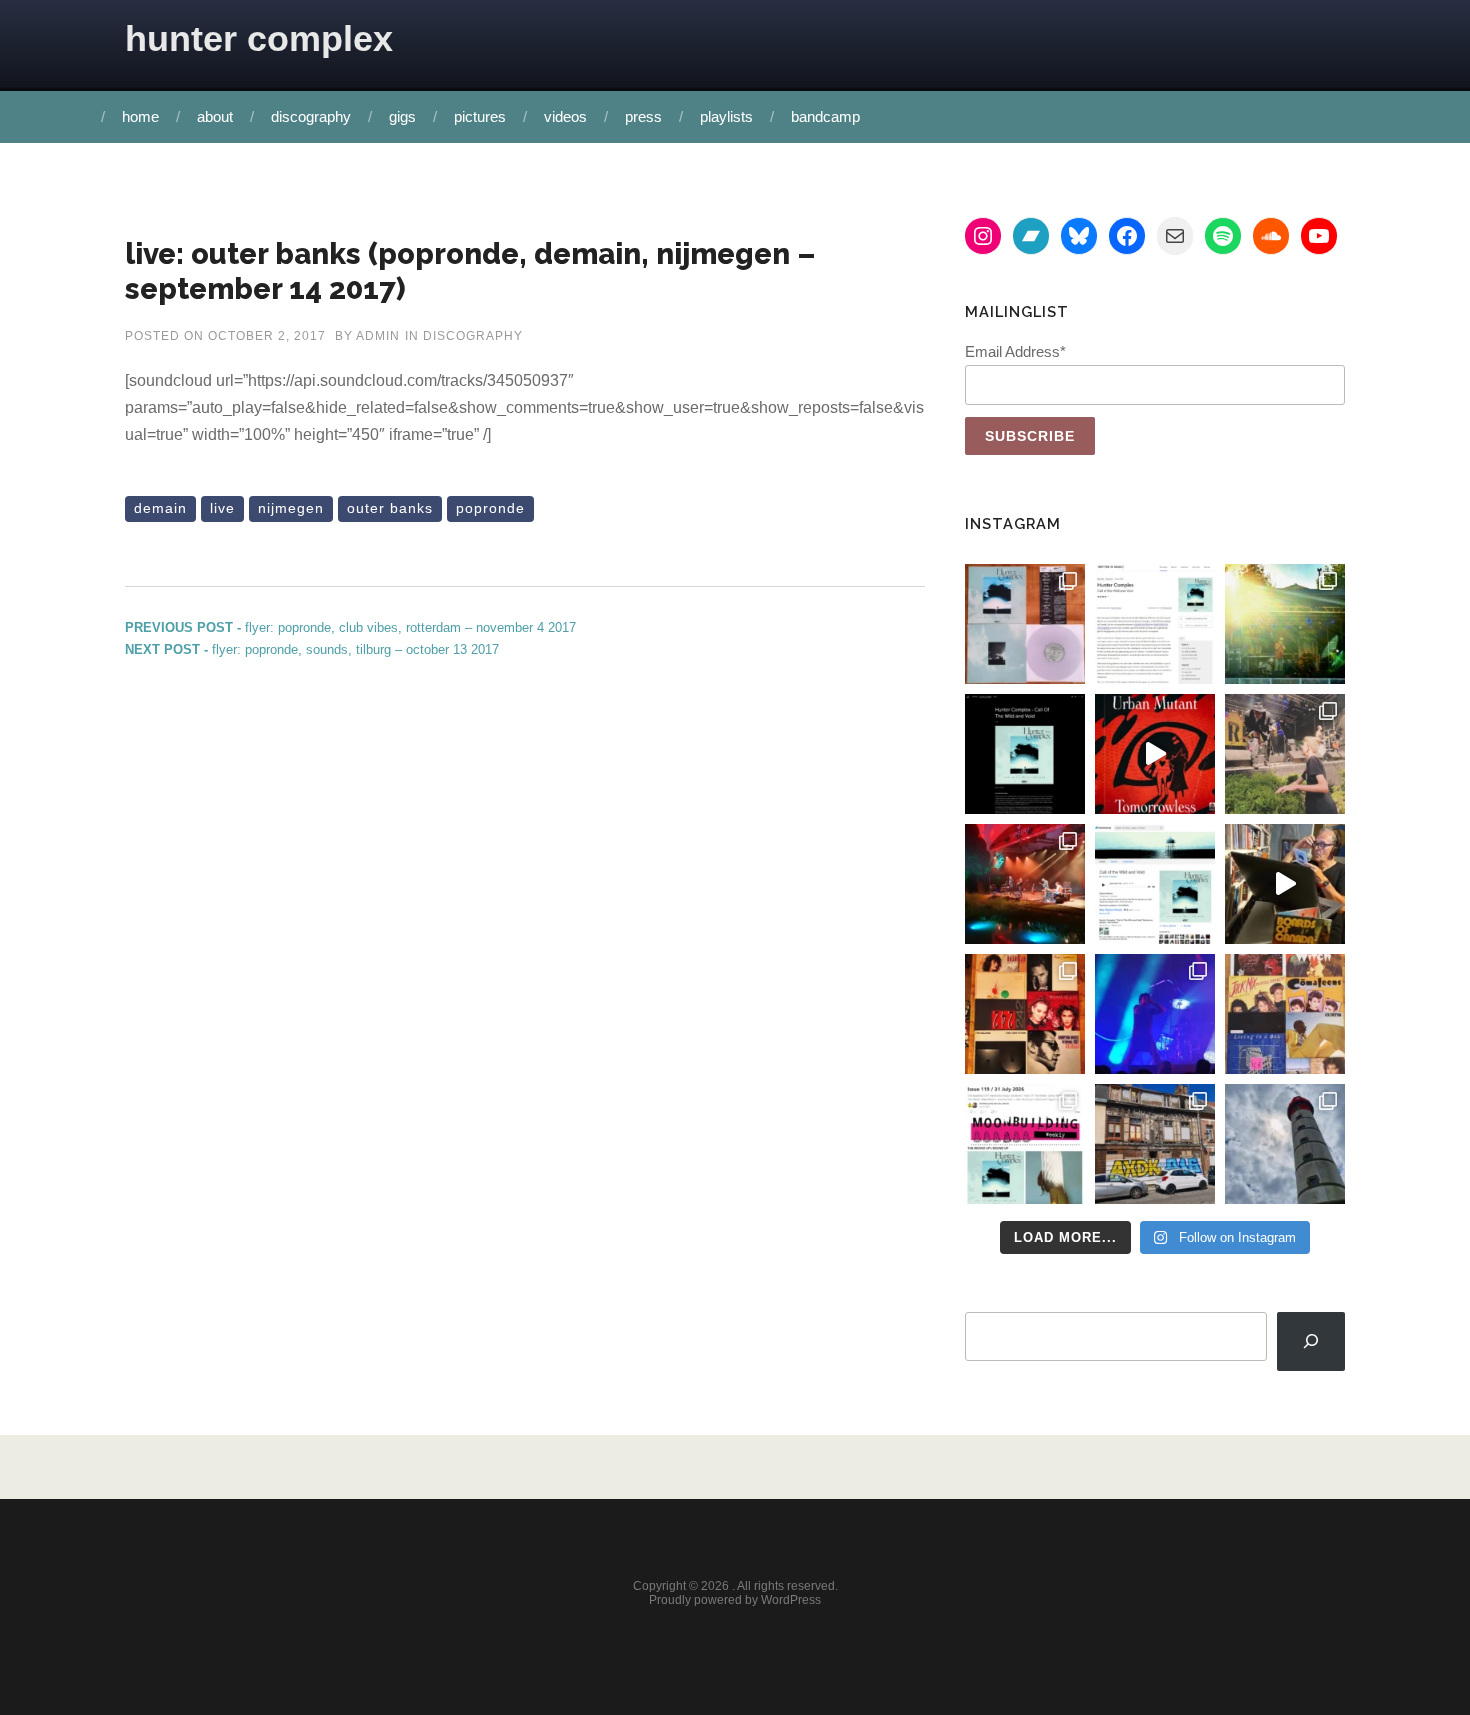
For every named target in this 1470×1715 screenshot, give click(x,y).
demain (160, 508)
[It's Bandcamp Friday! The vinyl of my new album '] (1155, 884)
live (222, 508)
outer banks (390, 508)
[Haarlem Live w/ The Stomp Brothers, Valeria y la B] (1285, 624)
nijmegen (291, 508)
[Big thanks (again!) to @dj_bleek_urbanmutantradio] (1155, 754)
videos (565, 116)
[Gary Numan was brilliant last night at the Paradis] (1155, 1014)
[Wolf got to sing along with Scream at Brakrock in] (1285, 754)
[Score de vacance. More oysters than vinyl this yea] (1285, 1014)
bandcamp (825, 116)
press (643, 116)
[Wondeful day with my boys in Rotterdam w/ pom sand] (1025, 1014)
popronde (490, 508)
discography (311, 116)
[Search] (1311, 1341)
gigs (402, 116)
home (140, 116)
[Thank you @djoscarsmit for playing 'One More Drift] (1285, 884)
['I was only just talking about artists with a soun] (1025, 1144)
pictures (480, 116)
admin (378, 336)
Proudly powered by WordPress (735, 1600)
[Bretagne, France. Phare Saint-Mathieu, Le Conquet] (1285, 1144)
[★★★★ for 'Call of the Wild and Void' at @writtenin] (1155, 624)
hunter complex (259, 38)
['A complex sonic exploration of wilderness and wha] (1025, 754)
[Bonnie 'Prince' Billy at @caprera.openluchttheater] (1025, 884)
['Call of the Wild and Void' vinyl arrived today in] (1025, 624)
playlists (726, 116)
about (215, 116)
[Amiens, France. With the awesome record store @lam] (1155, 1144)
